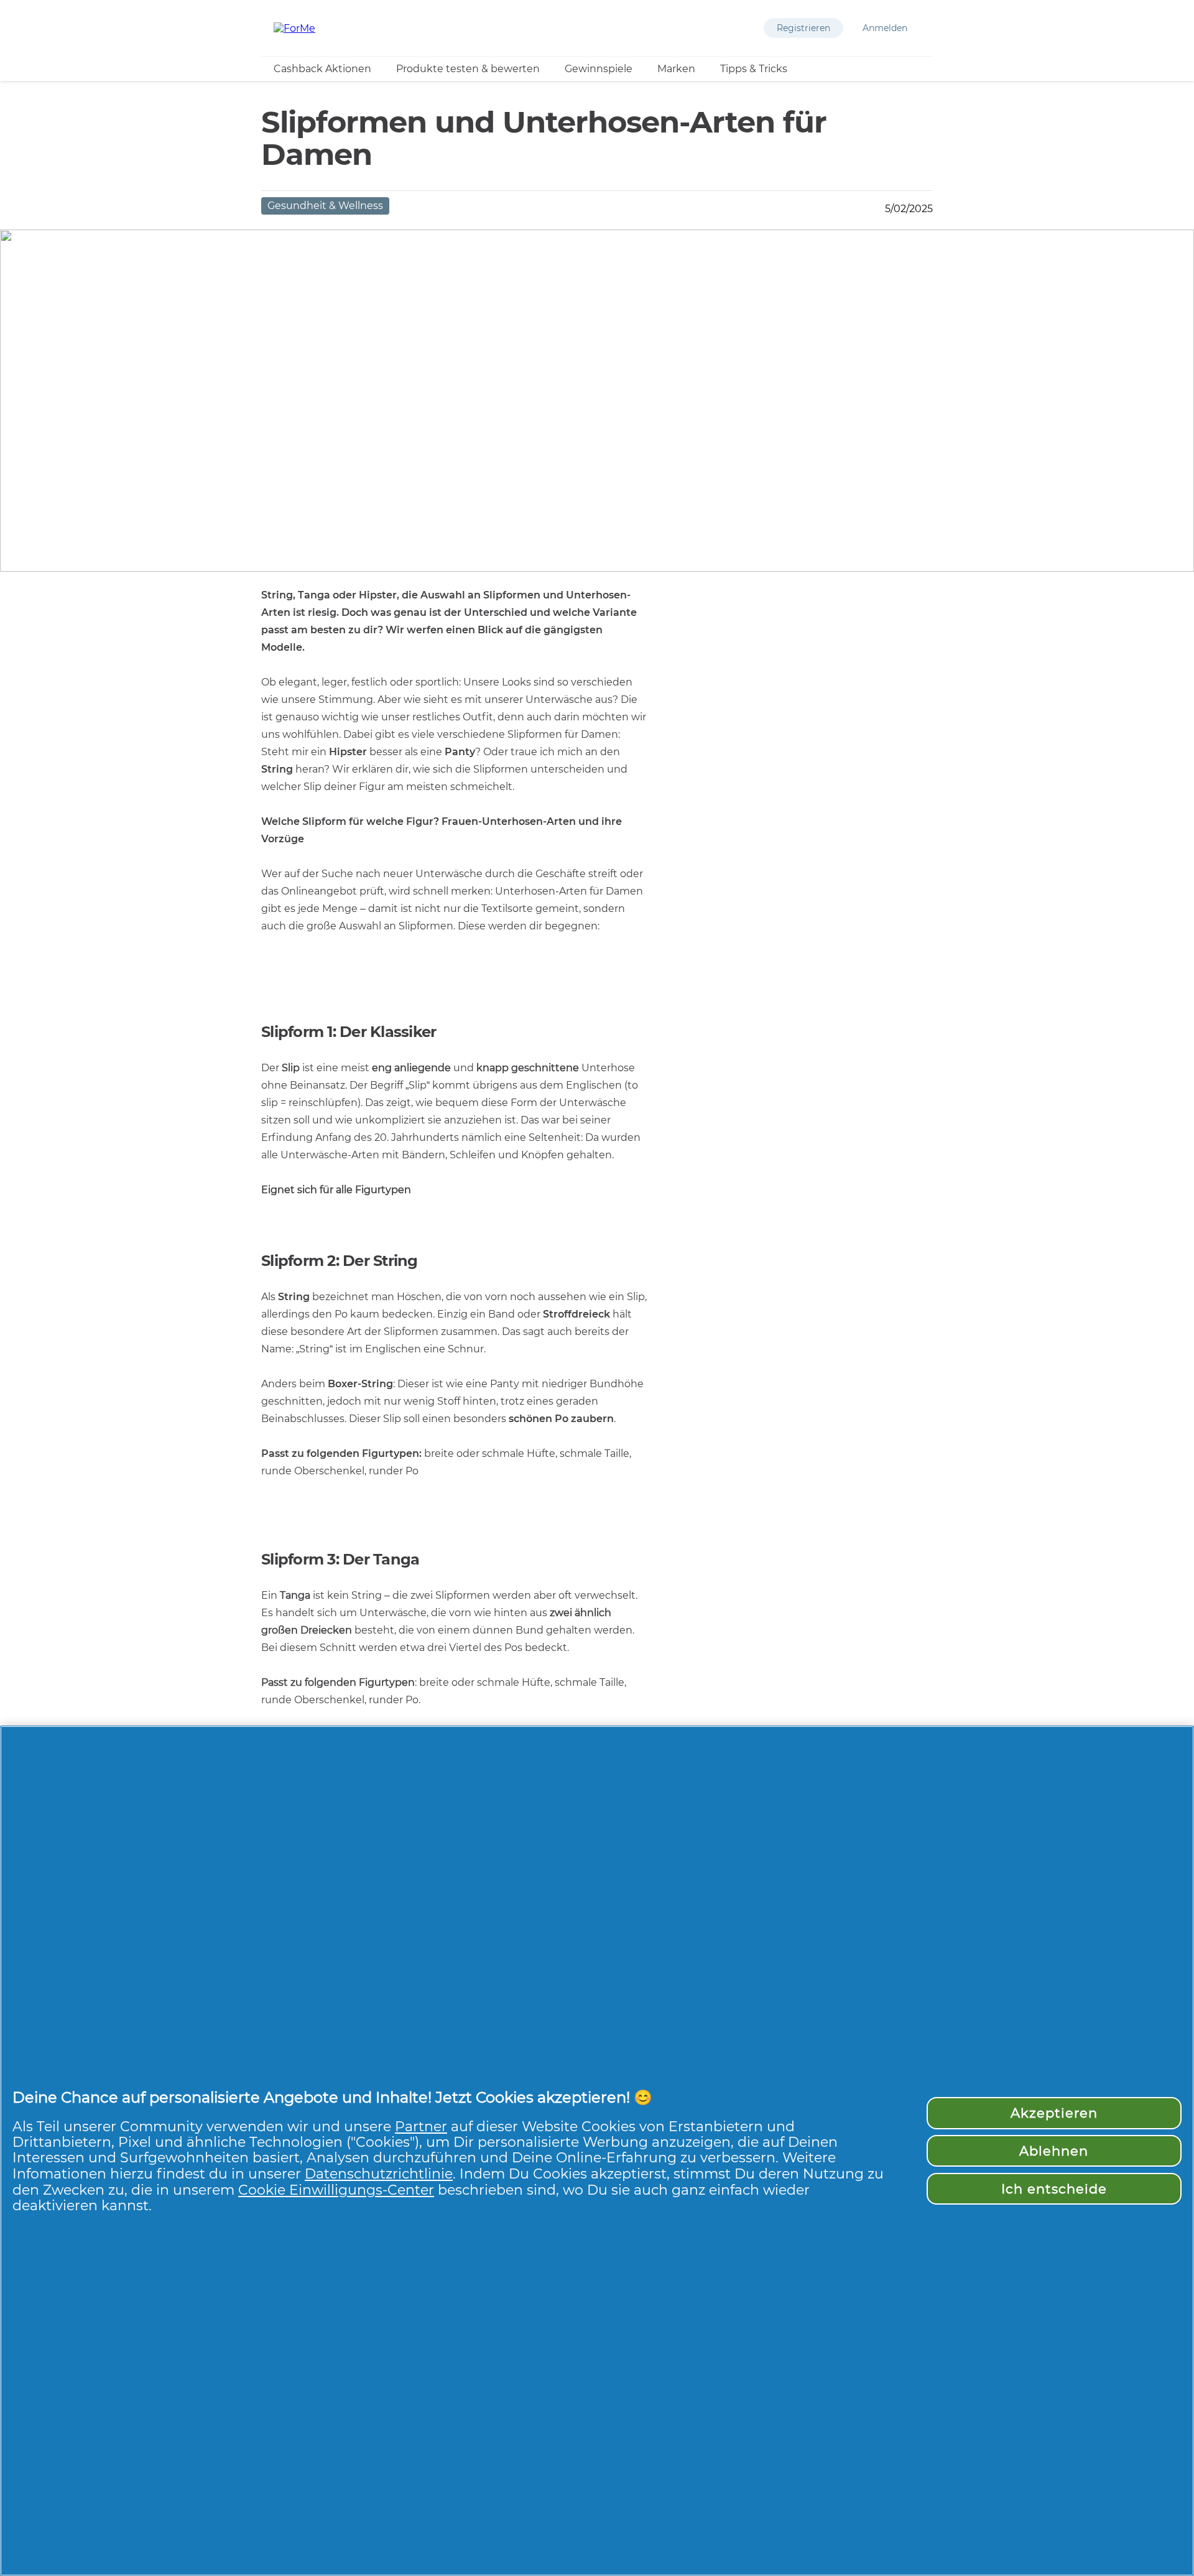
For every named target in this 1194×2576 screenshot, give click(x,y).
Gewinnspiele (599, 69)
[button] (803, 28)
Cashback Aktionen (322, 69)
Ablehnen (1054, 2151)
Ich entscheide (1054, 2189)
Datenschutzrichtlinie (379, 2174)
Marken (676, 69)
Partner (421, 2126)
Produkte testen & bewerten (468, 69)
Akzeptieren (1054, 2113)
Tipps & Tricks (754, 69)
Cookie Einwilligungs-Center (336, 2190)
